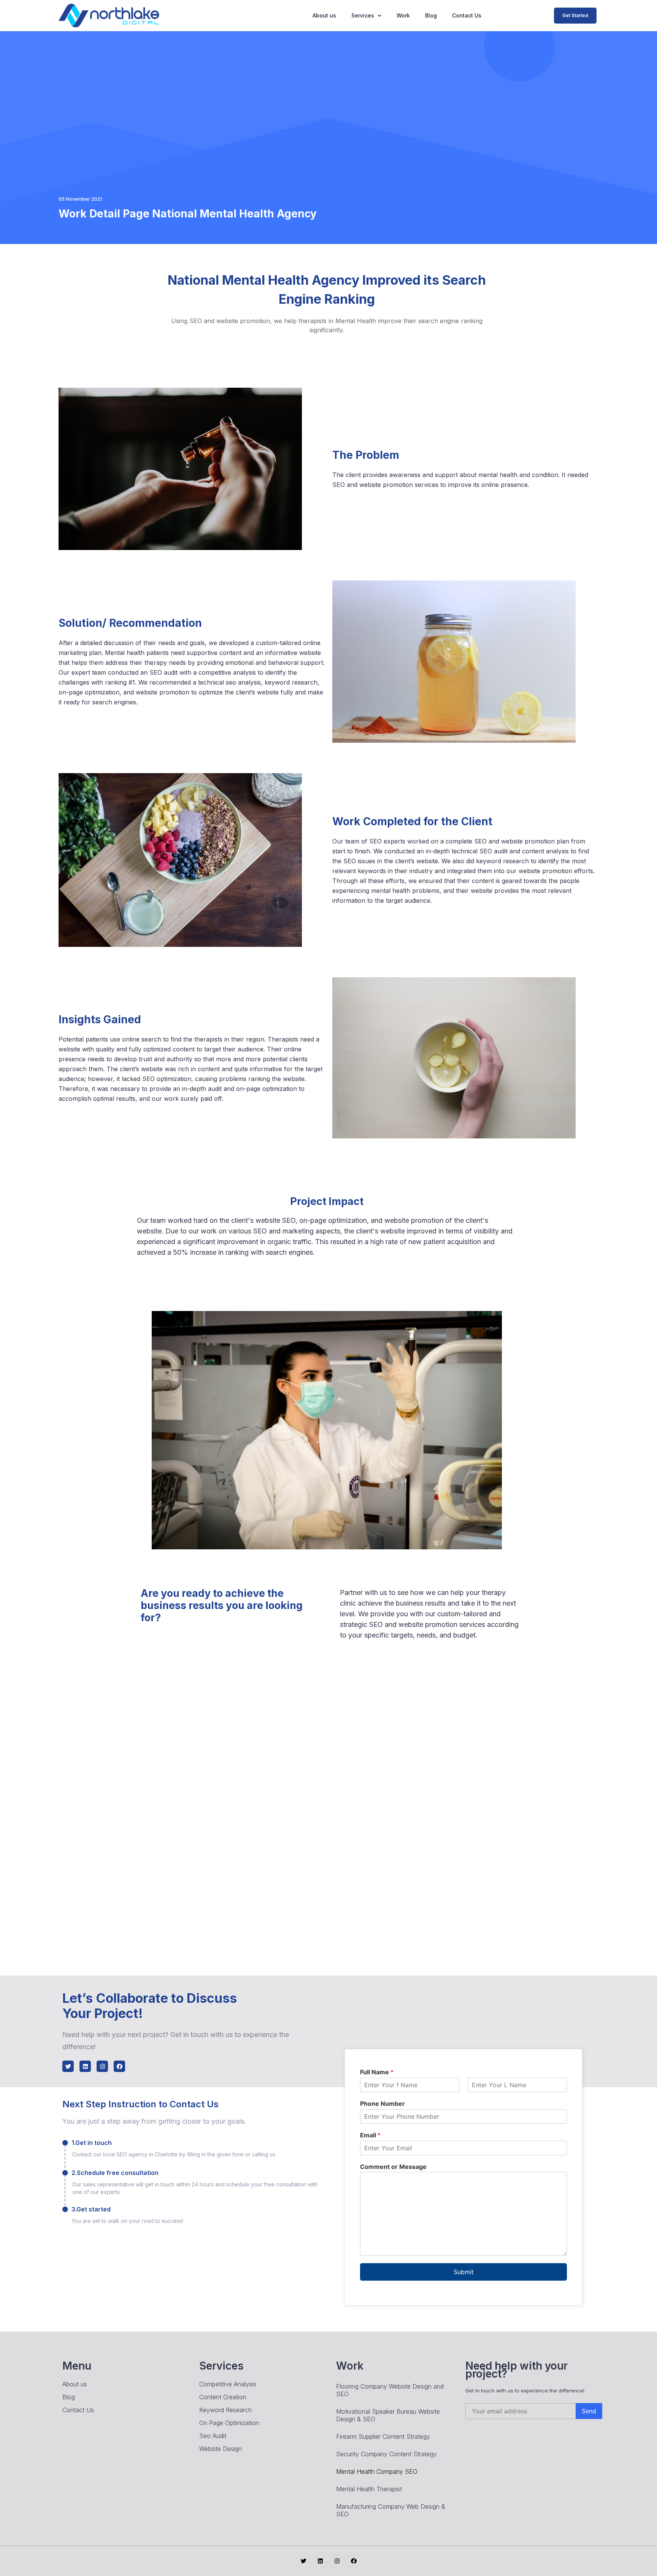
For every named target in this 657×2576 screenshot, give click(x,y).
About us (324, 15)
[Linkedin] (85, 2066)
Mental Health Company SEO (377, 2471)
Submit (464, 2272)
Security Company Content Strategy (386, 2454)
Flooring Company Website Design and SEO (390, 2390)
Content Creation (223, 2397)
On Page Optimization (229, 2423)
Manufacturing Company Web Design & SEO (391, 2510)
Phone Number (382, 2104)
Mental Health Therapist (369, 2489)
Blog (431, 15)
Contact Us (467, 15)
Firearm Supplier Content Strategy (383, 2436)
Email (370, 2135)
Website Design (221, 2449)
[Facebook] (119, 2066)
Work (403, 15)
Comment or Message (393, 2167)
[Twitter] (68, 2066)
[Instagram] (102, 2066)
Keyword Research (225, 2410)
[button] (575, 16)
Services (363, 15)
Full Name (377, 2072)
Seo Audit (213, 2436)
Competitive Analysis (228, 2384)
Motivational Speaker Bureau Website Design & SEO (388, 2415)
